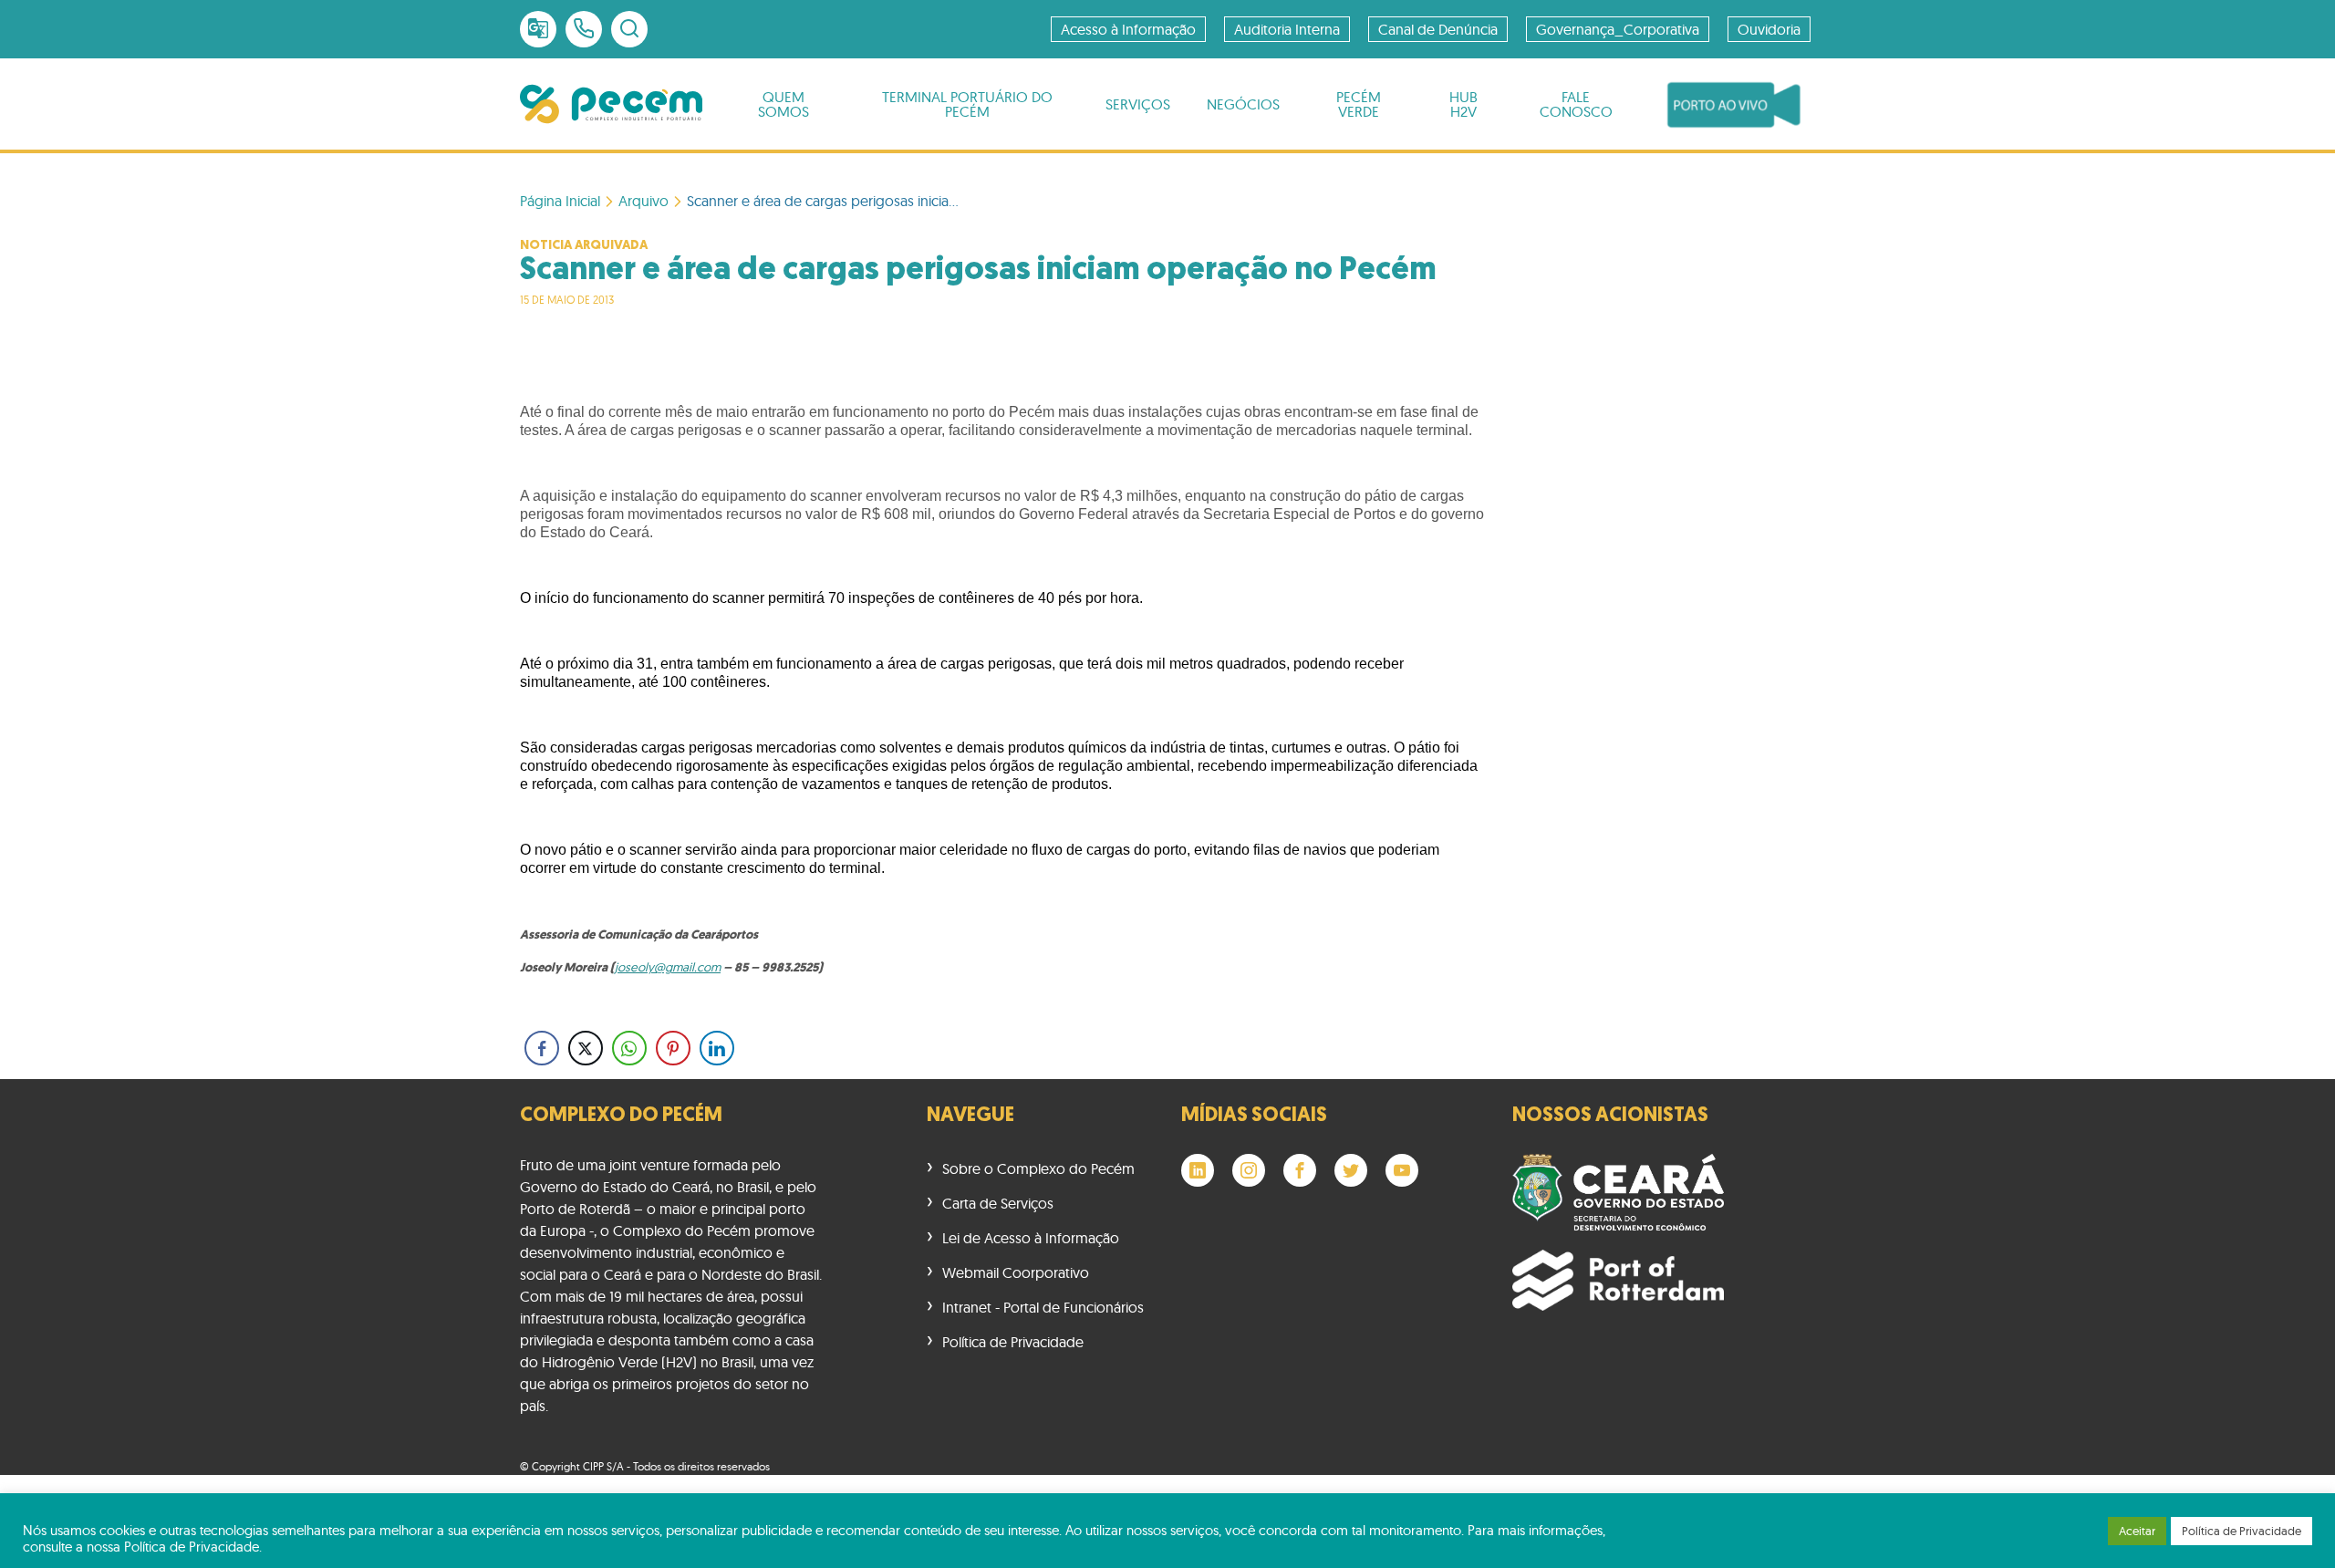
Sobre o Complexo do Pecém (1038, 1168)
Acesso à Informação (1128, 29)
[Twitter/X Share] (586, 1048)
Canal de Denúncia (1438, 29)
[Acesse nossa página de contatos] (584, 29)
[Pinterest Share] (673, 1048)
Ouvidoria (1769, 29)
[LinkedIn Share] (717, 1048)
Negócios (1243, 104)
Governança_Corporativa (1618, 29)
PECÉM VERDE (1359, 104)
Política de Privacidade (1013, 1342)
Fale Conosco (1576, 104)
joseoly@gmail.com (668, 967)
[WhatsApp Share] (629, 1048)
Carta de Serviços (998, 1203)
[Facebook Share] (542, 1048)
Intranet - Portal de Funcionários (1043, 1307)
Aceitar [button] (2137, 1531)
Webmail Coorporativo (1016, 1272)
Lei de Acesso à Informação (1031, 1238)
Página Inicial (560, 201)
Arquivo (643, 201)
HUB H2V (1463, 104)
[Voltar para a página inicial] (611, 104)
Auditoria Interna (1287, 29)
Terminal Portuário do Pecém (967, 104)
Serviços (1138, 104)
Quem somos (784, 104)
